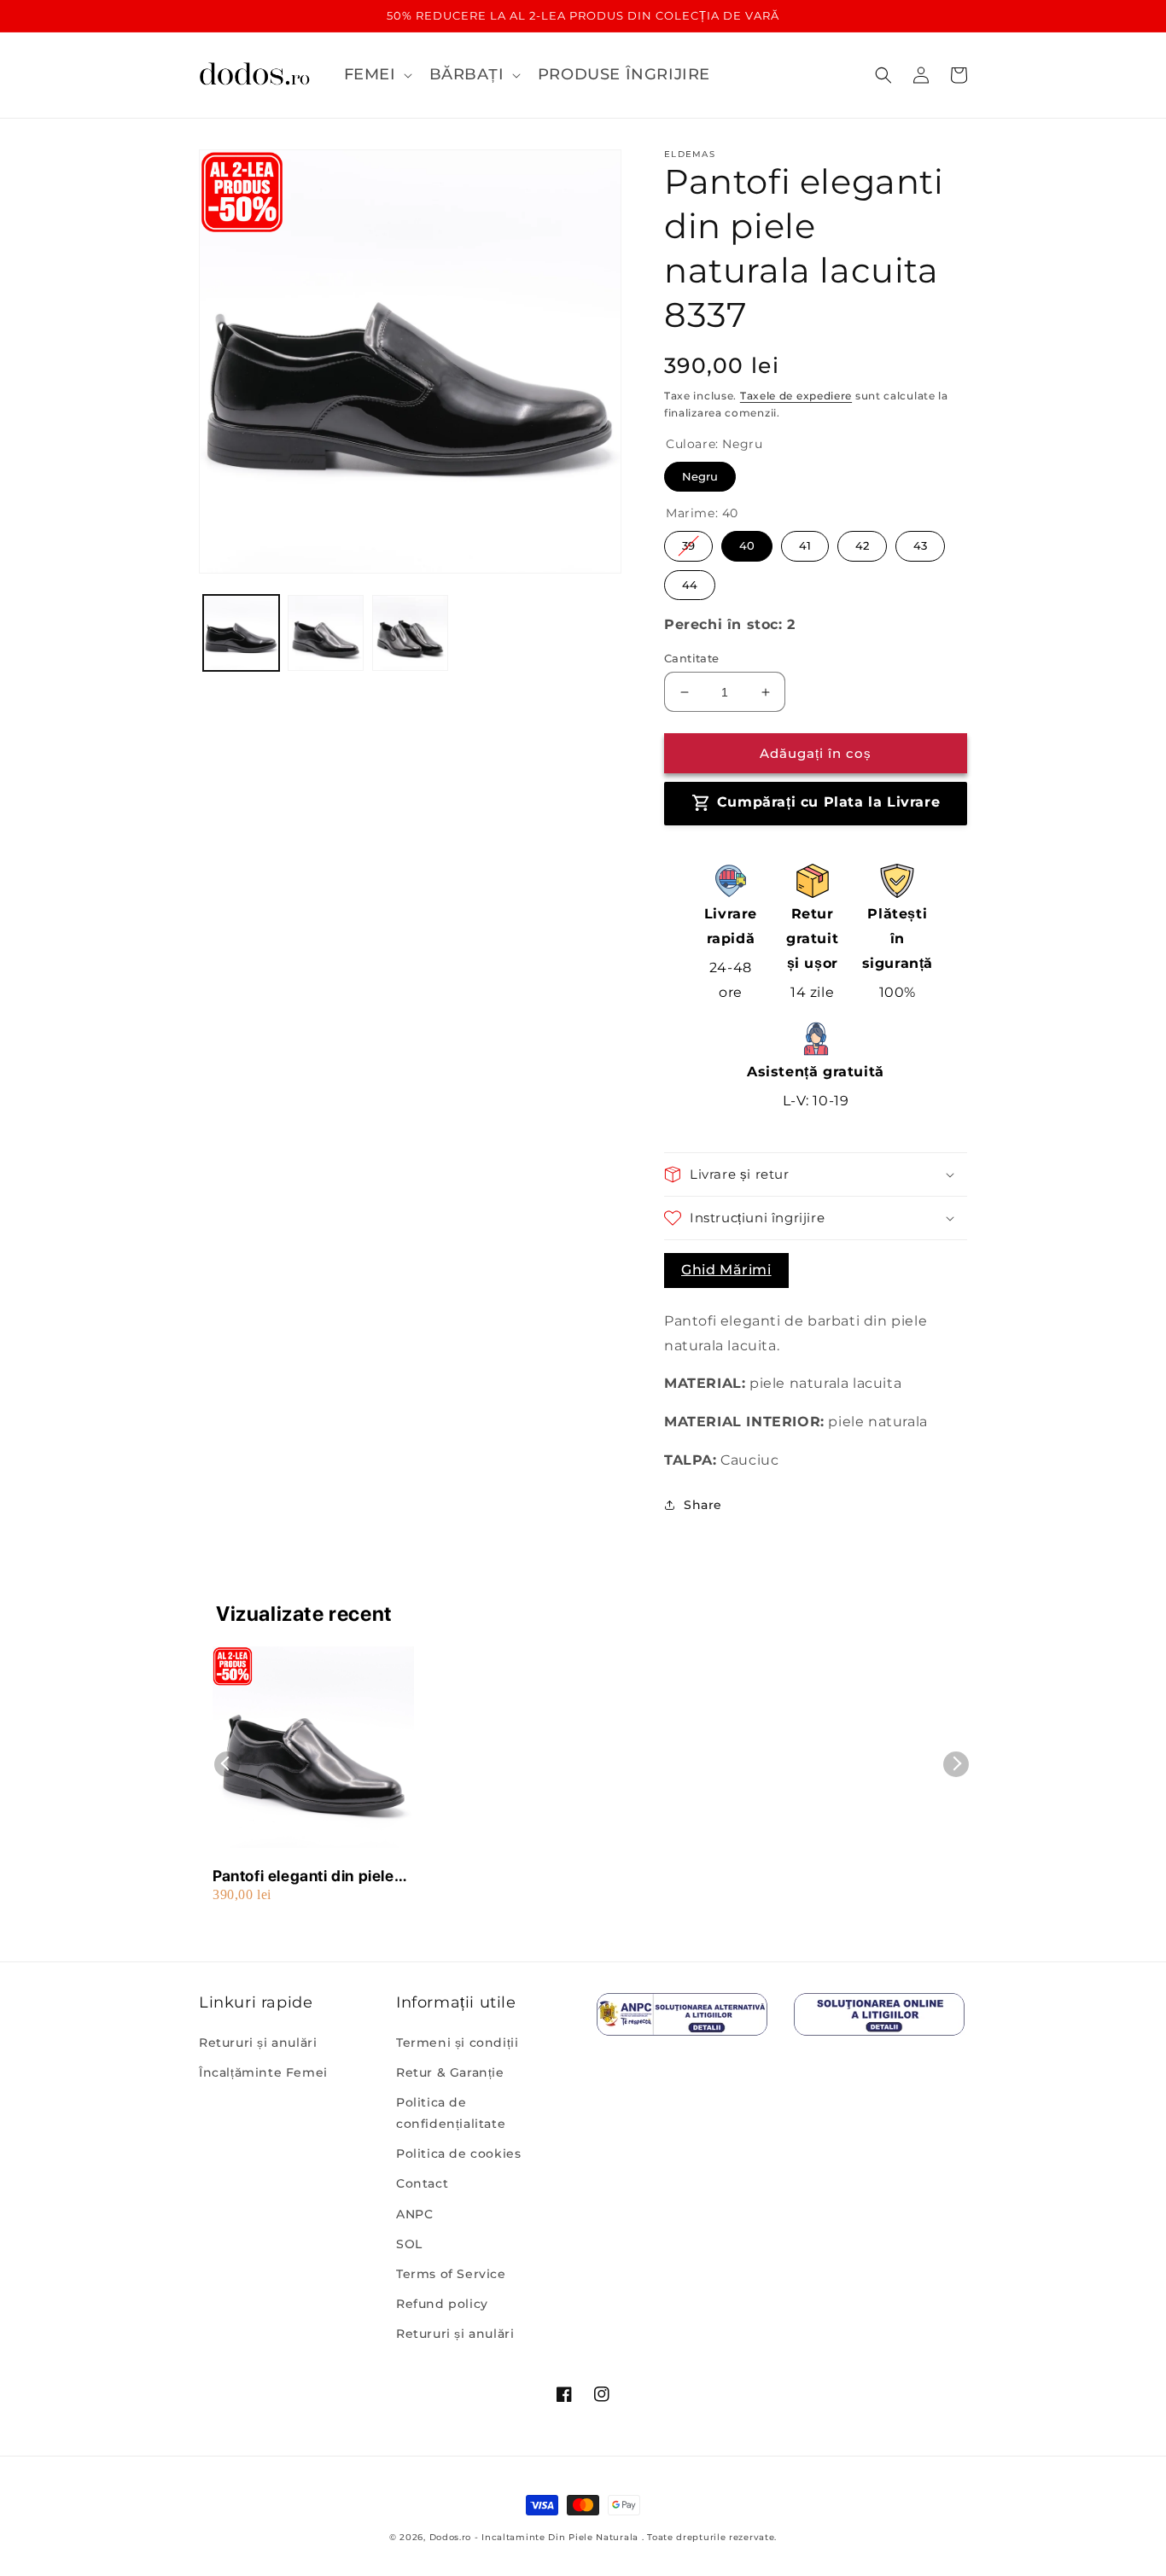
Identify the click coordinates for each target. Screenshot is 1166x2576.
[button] (376, 75)
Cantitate (692, 658)
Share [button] (703, 1505)
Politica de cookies (458, 2153)
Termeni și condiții (457, 2043)
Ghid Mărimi (726, 1270)
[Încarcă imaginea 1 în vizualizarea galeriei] (241, 633)
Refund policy (442, 2304)
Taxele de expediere (796, 396)
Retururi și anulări (258, 2043)
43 (921, 542)
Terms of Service (451, 2274)
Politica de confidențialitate (451, 2113)
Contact (422, 2183)
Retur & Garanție (450, 2072)
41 (805, 542)
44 (690, 581)
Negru (700, 472)
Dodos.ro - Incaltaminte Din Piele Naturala (534, 2537)
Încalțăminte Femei (263, 2072)
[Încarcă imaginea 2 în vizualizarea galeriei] (326, 633)
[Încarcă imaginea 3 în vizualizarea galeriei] (410, 633)
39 (688, 542)
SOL (409, 2244)
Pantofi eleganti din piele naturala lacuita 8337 (303, 1877)
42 (863, 542)
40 (747, 542)
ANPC (414, 2214)
